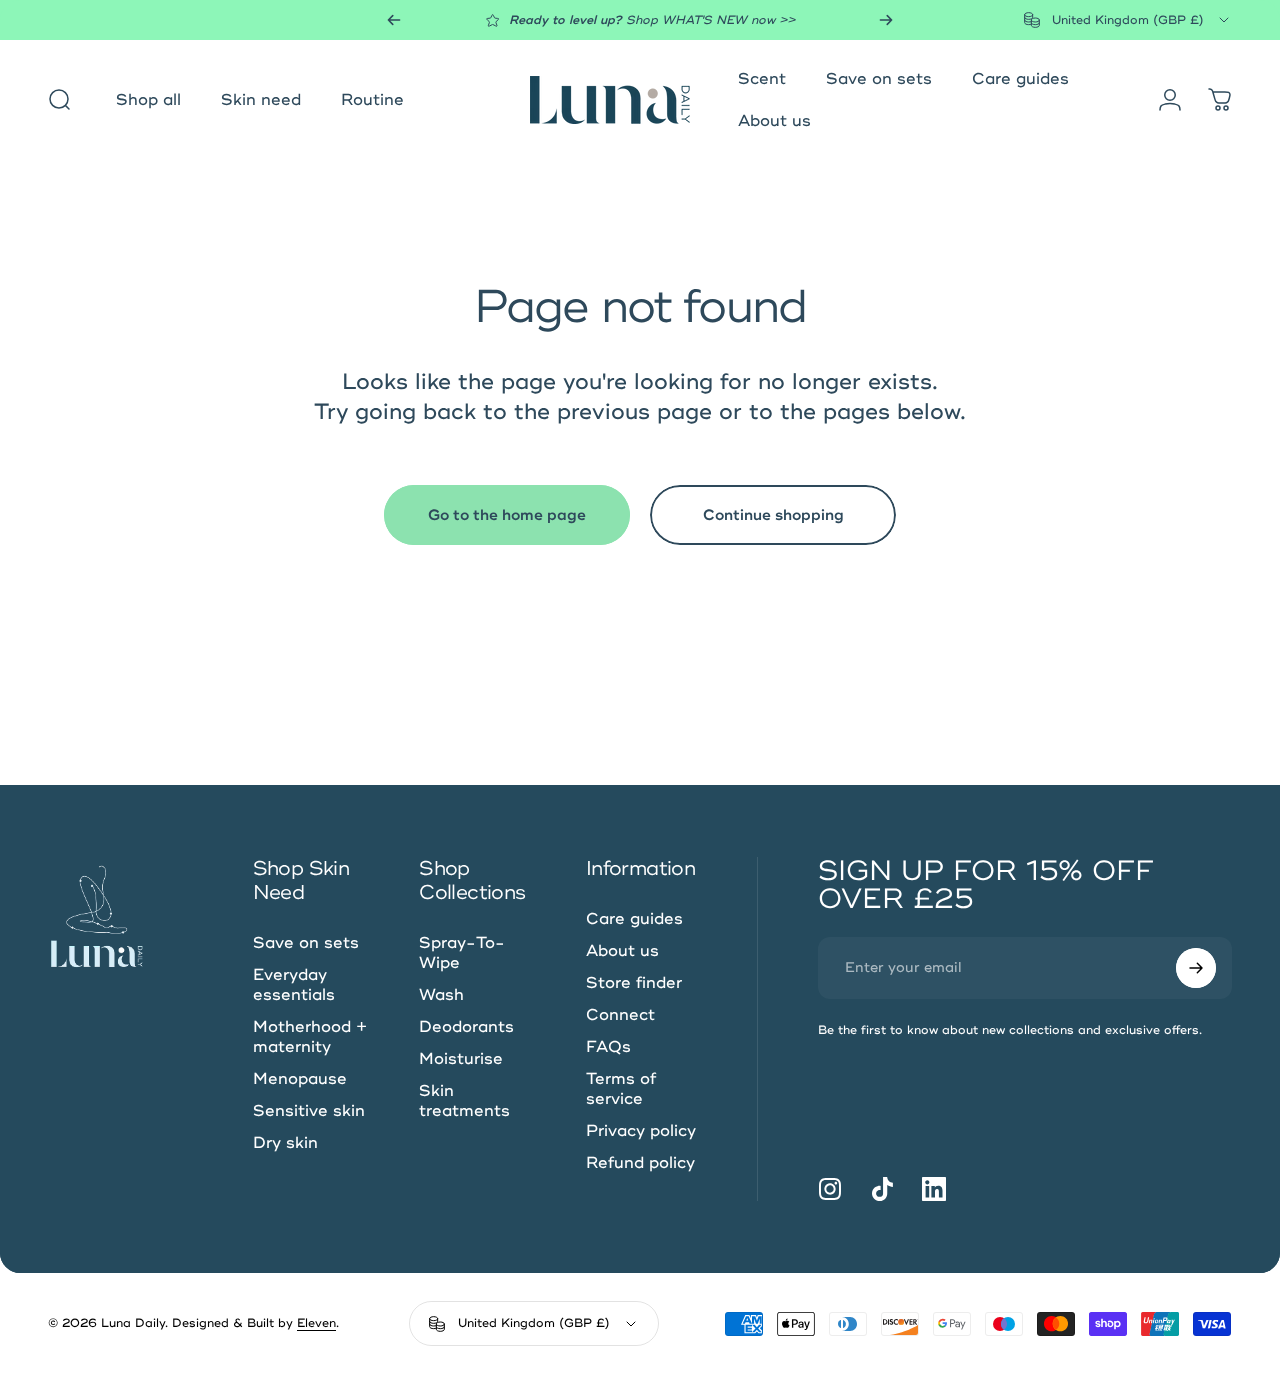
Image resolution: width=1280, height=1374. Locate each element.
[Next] (886, 20)
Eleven (316, 1323)
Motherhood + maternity (310, 1037)
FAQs (608, 1047)
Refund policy (640, 1163)
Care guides (634, 919)
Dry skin (285, 1143)
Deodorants (466, 1027)
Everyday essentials (294, 985)
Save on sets (306, 943)
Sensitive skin (309, 1111)
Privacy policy (641, 1131)
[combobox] (1128, 20)
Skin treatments (464, 1101)
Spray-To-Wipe (462, 953)
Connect (620, 1015)
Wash (441, 995)
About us (622, 951)
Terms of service (621, 1089)
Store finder (634, 983)
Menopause (300, 1079)
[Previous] (394, 20)
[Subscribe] (1196, 968)
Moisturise (461, 1059)
